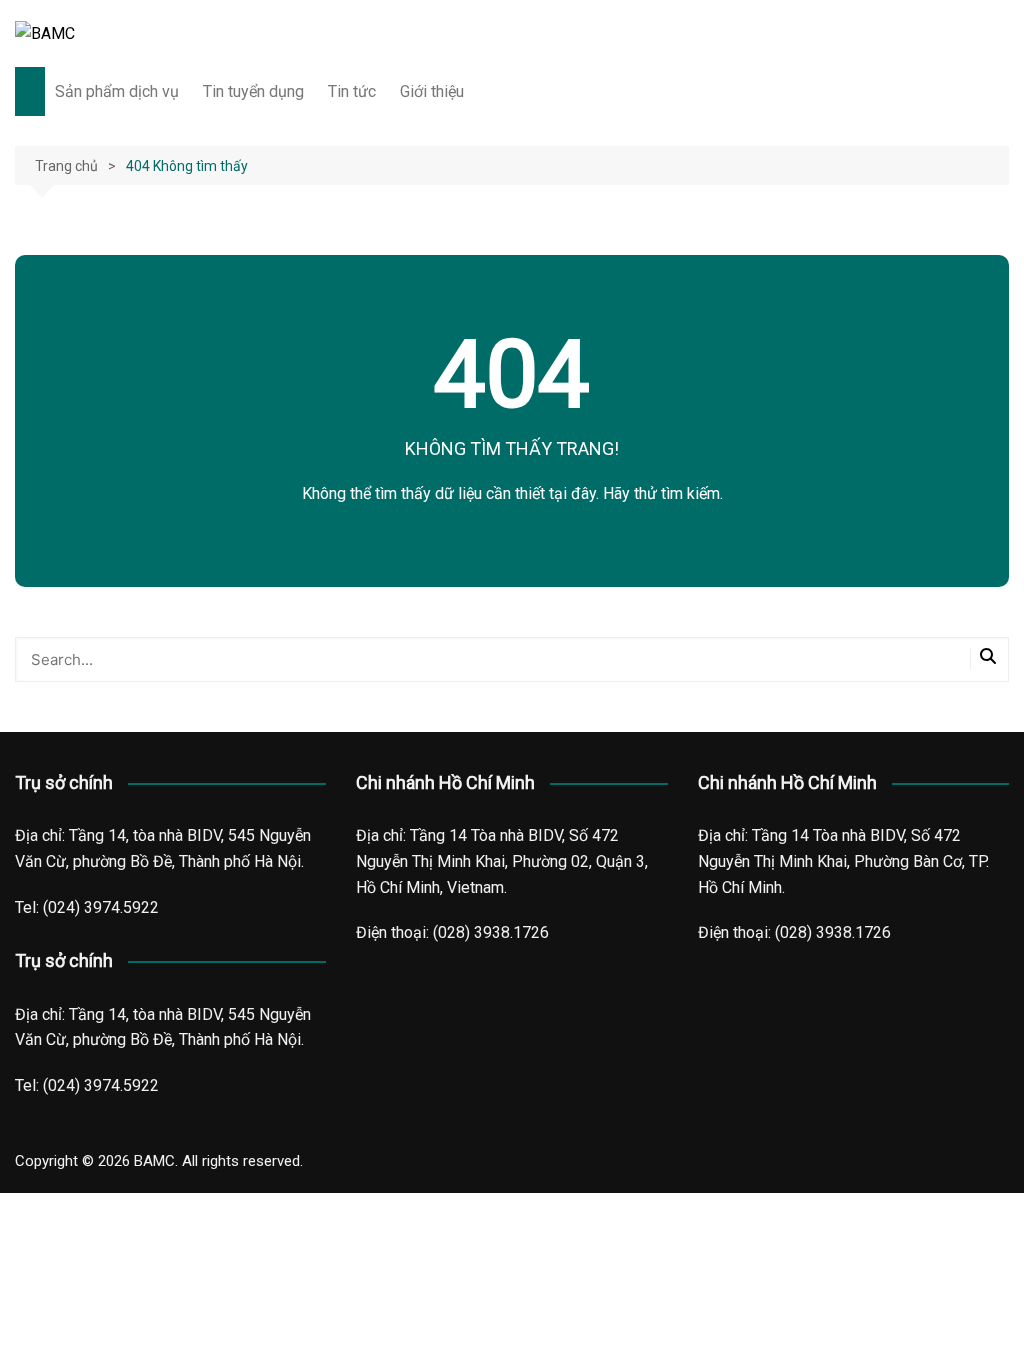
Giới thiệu (432, 91)
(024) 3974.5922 (101, 907)
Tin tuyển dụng (253, 91)
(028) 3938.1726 (491, 932)
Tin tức (352, 91)
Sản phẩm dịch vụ (117, 91)
